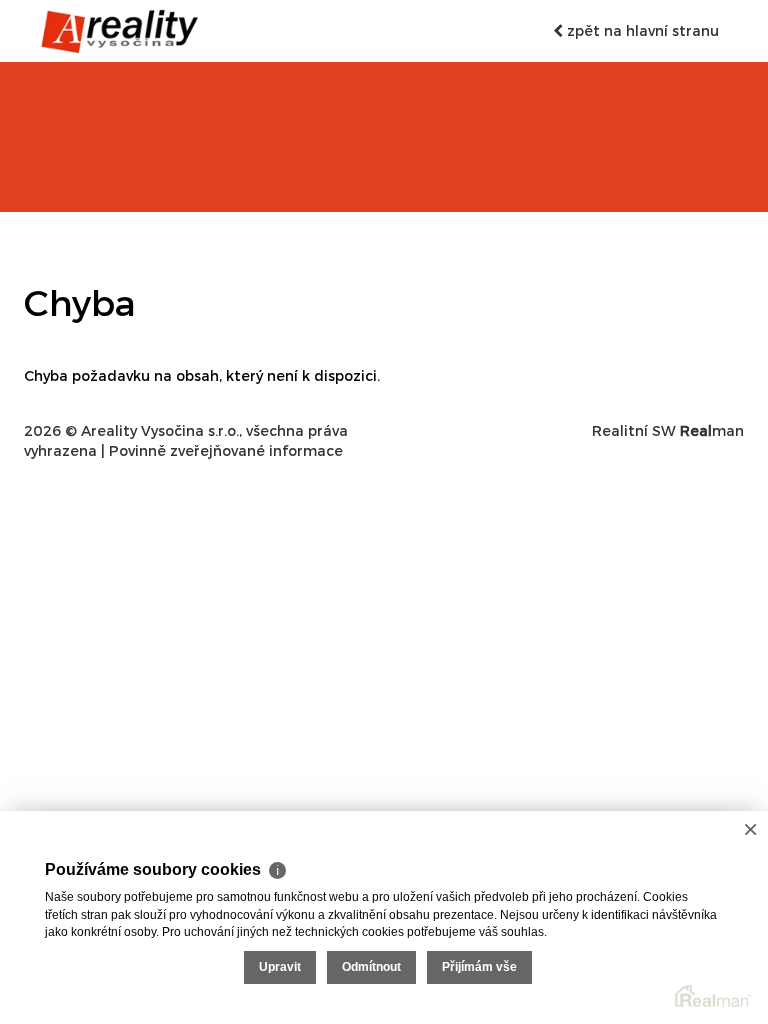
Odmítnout (371, 967)
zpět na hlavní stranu (641, 30)
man (712, 430)
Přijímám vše (479, 967)
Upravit (280, 967)
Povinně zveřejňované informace (226, 450)
